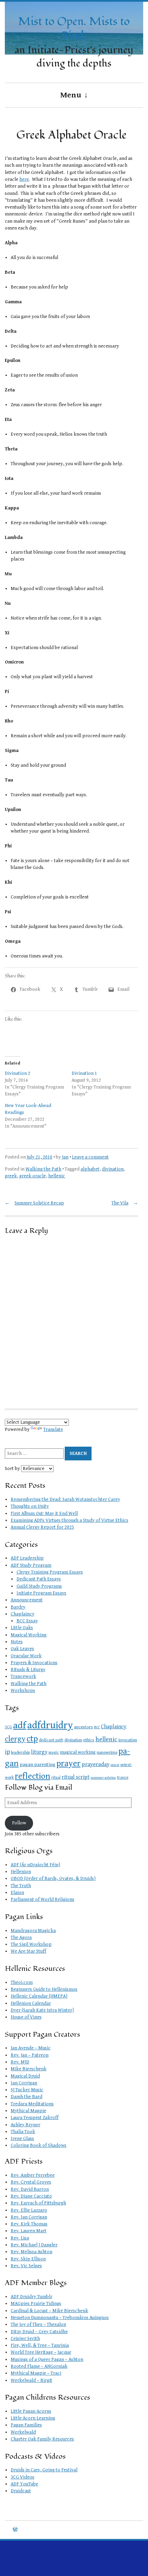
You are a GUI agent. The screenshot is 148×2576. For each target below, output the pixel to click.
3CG (8, 1727)
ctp (32, 1739)
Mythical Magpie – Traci (36, 2373)
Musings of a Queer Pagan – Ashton (47, 2360)
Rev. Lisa (20, 2238)
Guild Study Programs (39, 1586)
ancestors (83, 1727)
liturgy (39, 1752)
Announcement (27, 1600)
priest (115, 1765)
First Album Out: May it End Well (44, 1514)
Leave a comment (90, 1157)
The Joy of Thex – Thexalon (38, 2325)
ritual (56, 1778)
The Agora (21, 1938)
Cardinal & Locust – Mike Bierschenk (49, 2311)
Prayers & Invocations (34, 1663)
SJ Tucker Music (27, 2090)
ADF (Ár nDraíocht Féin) (35, 1865)
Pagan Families (26, 2425)
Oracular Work (26, 1656)
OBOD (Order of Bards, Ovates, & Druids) (53, 1879)
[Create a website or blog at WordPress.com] (15, 2530)
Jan (65, 1157)
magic (54, 1752)
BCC (97, 1727)
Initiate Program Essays (41, 1593)
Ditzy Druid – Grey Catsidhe (39, 2332)
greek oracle (33, 1176)
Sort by (13, 1469)
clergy (15, 1739)
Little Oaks (22, 1628)
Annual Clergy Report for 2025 (42, 1527)
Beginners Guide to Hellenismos (44, 1989)
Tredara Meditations (32, 2104)
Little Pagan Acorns (31, 2411)
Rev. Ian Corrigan (29, 2217)
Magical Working (29, 1635)
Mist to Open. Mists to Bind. (74, 29)
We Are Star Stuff (28, 1951)
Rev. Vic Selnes (26, 2266)
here (24, 179)
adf (20, 1725)
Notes (17, 1642)
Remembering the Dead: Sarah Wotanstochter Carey (65, 1499)
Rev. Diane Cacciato (31, 2196)
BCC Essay (27, 1621)
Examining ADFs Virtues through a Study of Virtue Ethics (70, 1520)
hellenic (57, 1176)
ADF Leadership (27, 1558)
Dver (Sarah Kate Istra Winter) (42, 2010)
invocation (128, 1740)
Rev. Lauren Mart (29, 2231)
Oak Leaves (22, 1649)
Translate (53, 1430)
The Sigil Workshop (31, 1944)
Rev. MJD (20, 2062)
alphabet (90, 1169)
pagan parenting (38, 1765)
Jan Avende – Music (31, 2048)
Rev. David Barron (30, 2189)
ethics (89, 1740)
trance (123, 1778)
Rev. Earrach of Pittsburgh (38, 2203)
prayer (68, 1763)
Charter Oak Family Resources (42, 2439)
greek (11, 1176)
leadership (20, 1752)
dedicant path (51, 1740)
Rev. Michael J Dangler (34, 2245)
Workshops (23, 1691)
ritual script (76, 1777)
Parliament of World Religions (43, 1899)
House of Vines (26, 2017)
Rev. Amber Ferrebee (33, 2175)
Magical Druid (25, 2076)
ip (7, 1752)
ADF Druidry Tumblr (31, 2297)
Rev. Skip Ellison (28, 2259)
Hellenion (21, 1872)
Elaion (17, 1893)
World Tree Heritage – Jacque (41, 2352)
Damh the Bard (27, 2097)
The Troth (21, 1886)
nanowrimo (107, 1752)
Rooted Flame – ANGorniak (39, 2366)
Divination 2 (18, 1073)
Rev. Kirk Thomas (29, 2224)
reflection (33, 1776)
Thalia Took (23, 2132)
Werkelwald (23, 2432)
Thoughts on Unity (30, 1506)
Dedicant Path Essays (39, 1579)
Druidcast (21, 2491)
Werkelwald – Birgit (31, 2380)
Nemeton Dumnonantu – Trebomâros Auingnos (60, 2318)
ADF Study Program (31, 1565)
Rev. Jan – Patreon (30, 2055)
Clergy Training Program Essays (50, 1572)
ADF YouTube (24, 2484)
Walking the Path (43, 1169)
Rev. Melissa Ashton (31, 2252)
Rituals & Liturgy (28, 1670)
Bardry (18, 1607)
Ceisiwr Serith (25, 2339)
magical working (78, 1752)
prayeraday (96, 1764)
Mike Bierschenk (29, 2069)
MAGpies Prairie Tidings (36, 2304)
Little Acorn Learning (33, 2418)
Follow (19, 1823)
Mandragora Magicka (33, 1931)
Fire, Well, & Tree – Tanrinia (40, 2345)
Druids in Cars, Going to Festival (44, 2470)
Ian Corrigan (24, 2083)
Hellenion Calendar (31, 2003)
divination (113, 1169)
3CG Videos (23, 2477)
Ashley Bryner (25, 2125)
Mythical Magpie (28, 2111)
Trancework (23, 1677)
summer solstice (103, 1778)
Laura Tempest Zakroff (35, 2118)
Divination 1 (84, 1073)
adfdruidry (50, 1725)
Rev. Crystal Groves (31, 2182)
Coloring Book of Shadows (39, 2145)
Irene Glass (22, 2139)
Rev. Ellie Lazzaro (29, 2210)
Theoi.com (22, 1983)
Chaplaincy (23, 1614)
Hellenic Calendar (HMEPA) (39, 1996)
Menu (71, 95)
